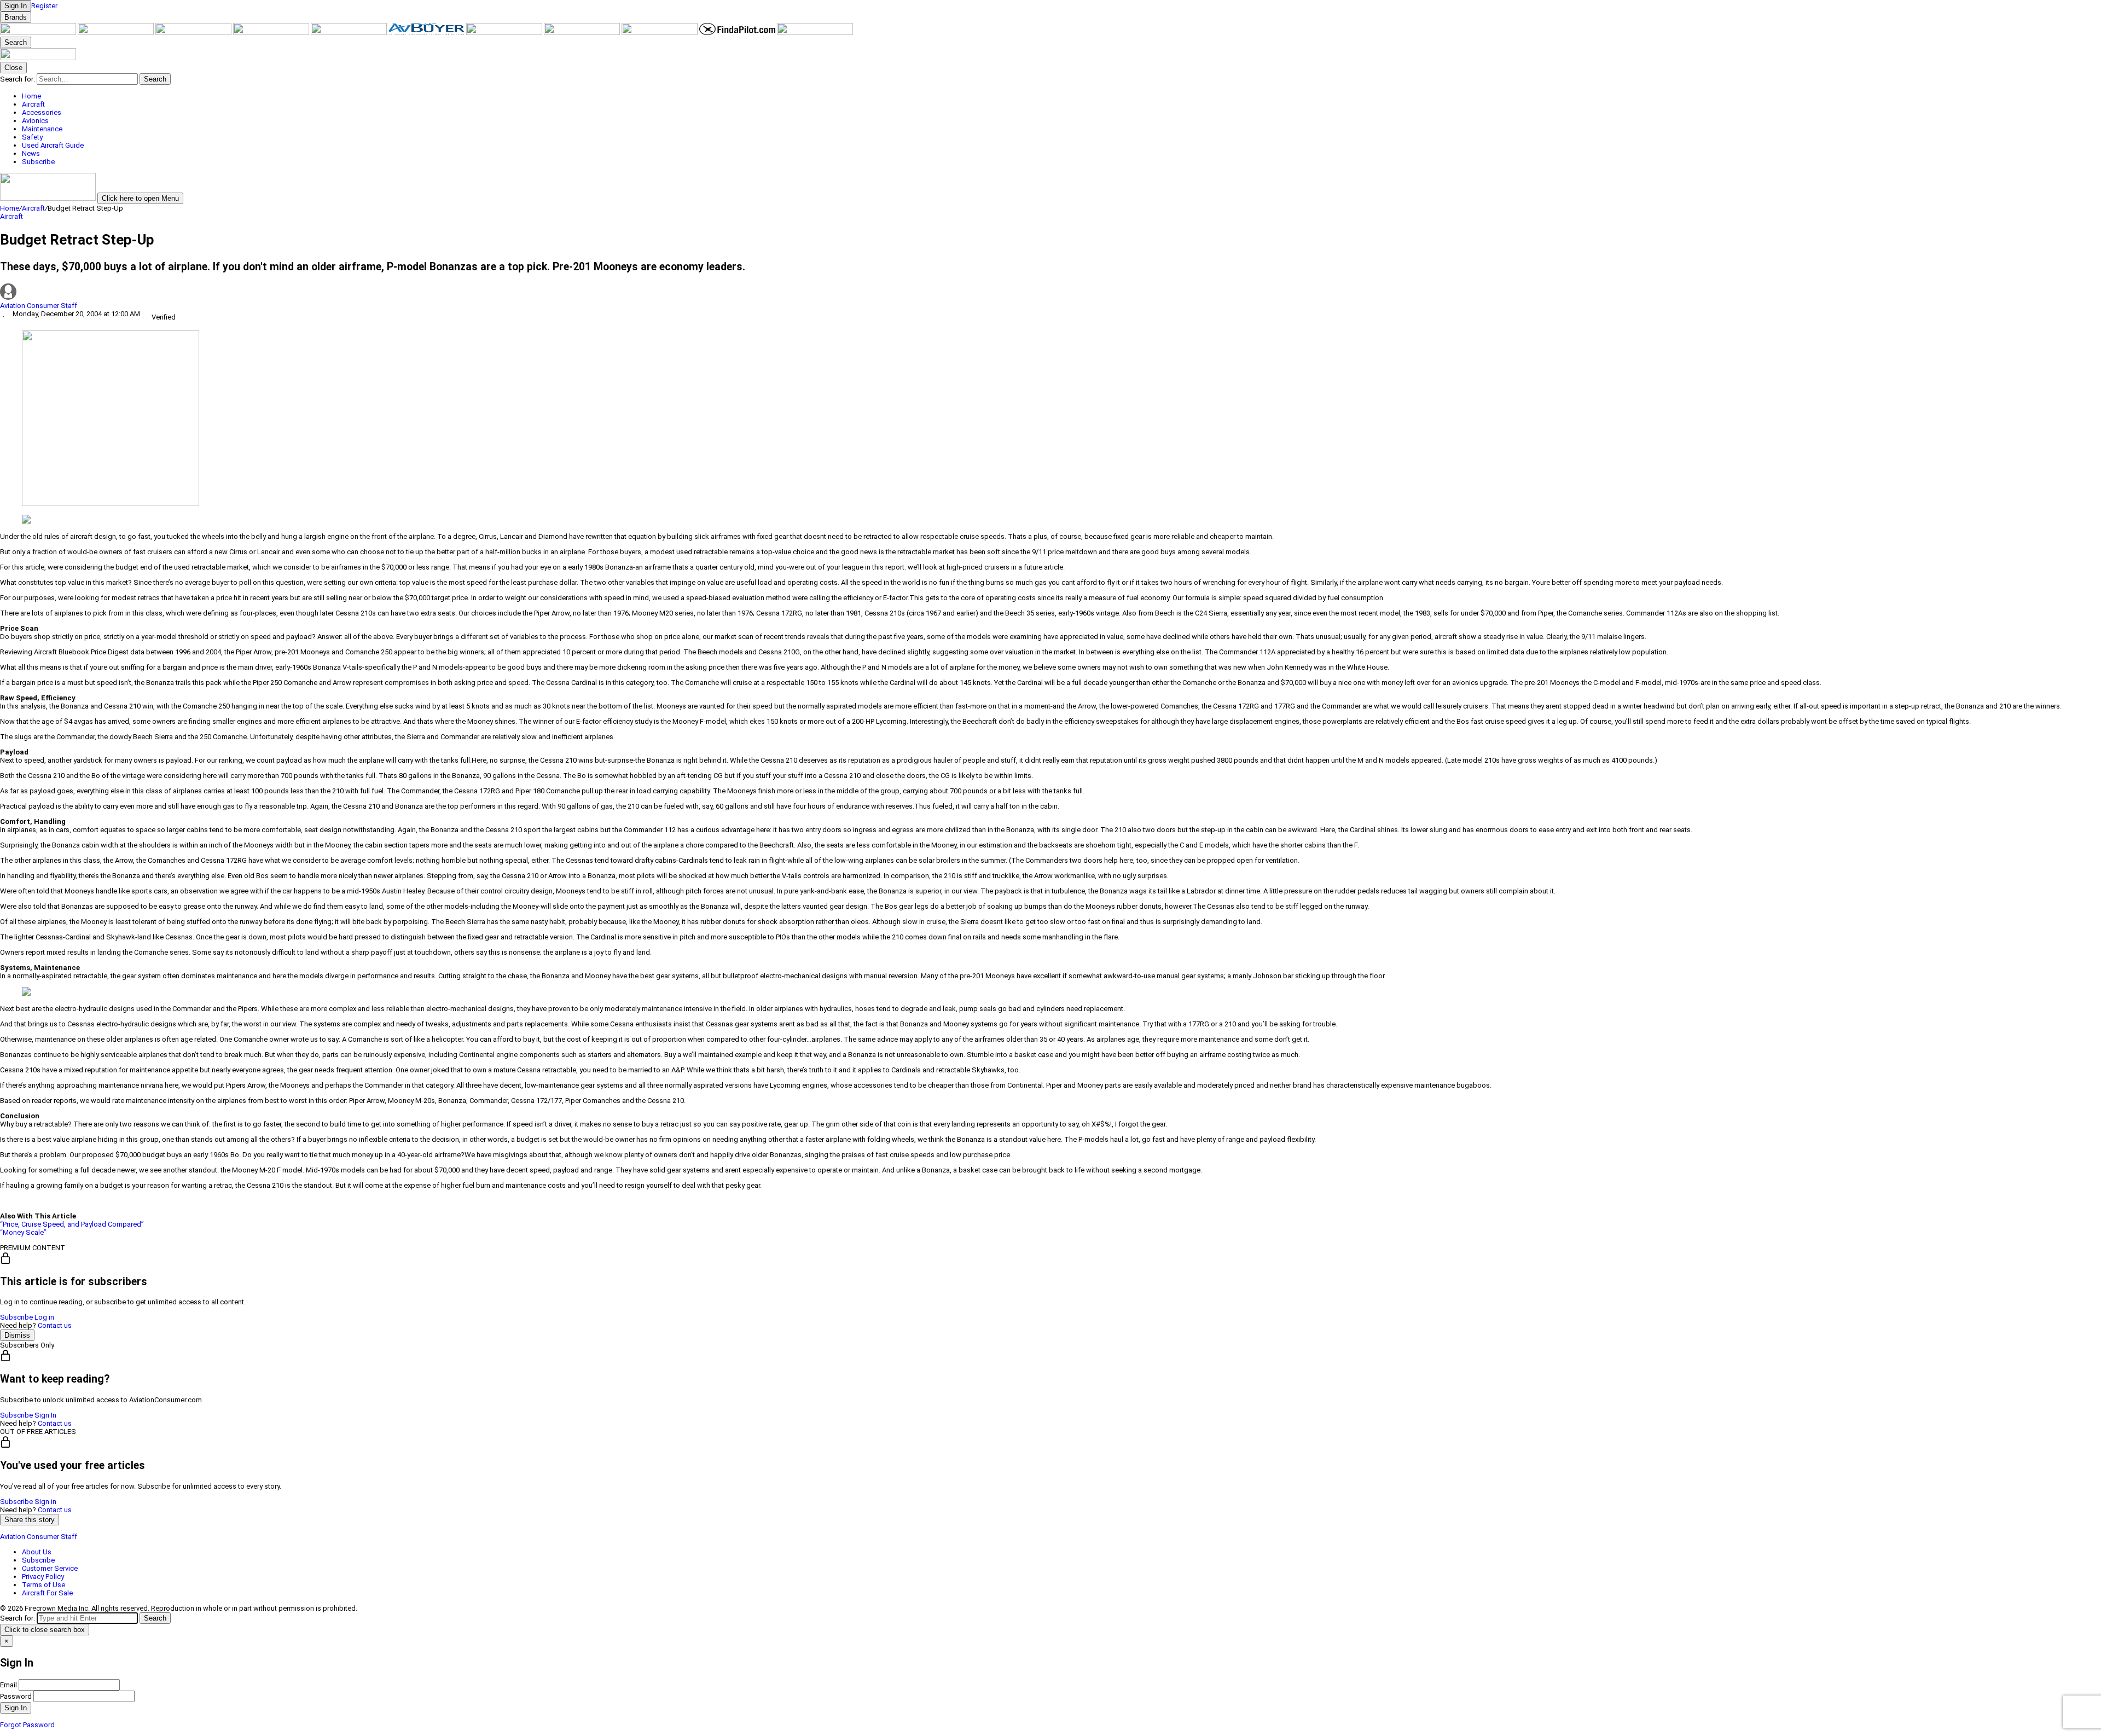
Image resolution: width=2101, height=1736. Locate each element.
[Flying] (117, 33)
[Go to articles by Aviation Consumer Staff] (1050, 292)
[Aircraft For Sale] (350, 33)
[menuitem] (1061, 96)
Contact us (55, 1325)
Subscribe (16, 1317)
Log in (44, 1317)
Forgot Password (27, 1725)
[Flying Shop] (815, 33)
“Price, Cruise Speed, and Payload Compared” (72, 1224)
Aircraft (33, 208)
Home (10, 208)
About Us (37, 1552)
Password (16, 1696)
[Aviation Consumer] (39, 33)
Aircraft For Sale (47, 1593)
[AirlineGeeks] (194, 33)
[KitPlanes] (505, 33)
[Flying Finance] (660, 33)
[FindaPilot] (738, 33)
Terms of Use (43, 1585)
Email (8, 1685)
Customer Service (50, 1568)
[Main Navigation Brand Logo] (38, 58)
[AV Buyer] (427, 33)
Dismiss (17, 1335)
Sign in (45, 1502)
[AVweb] (272, 33)
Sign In (45, 1415)
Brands (16, 17)
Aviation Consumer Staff (39, 306)
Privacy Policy (43, 1577)
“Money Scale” (23, 1232)
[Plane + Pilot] (583, 33)
